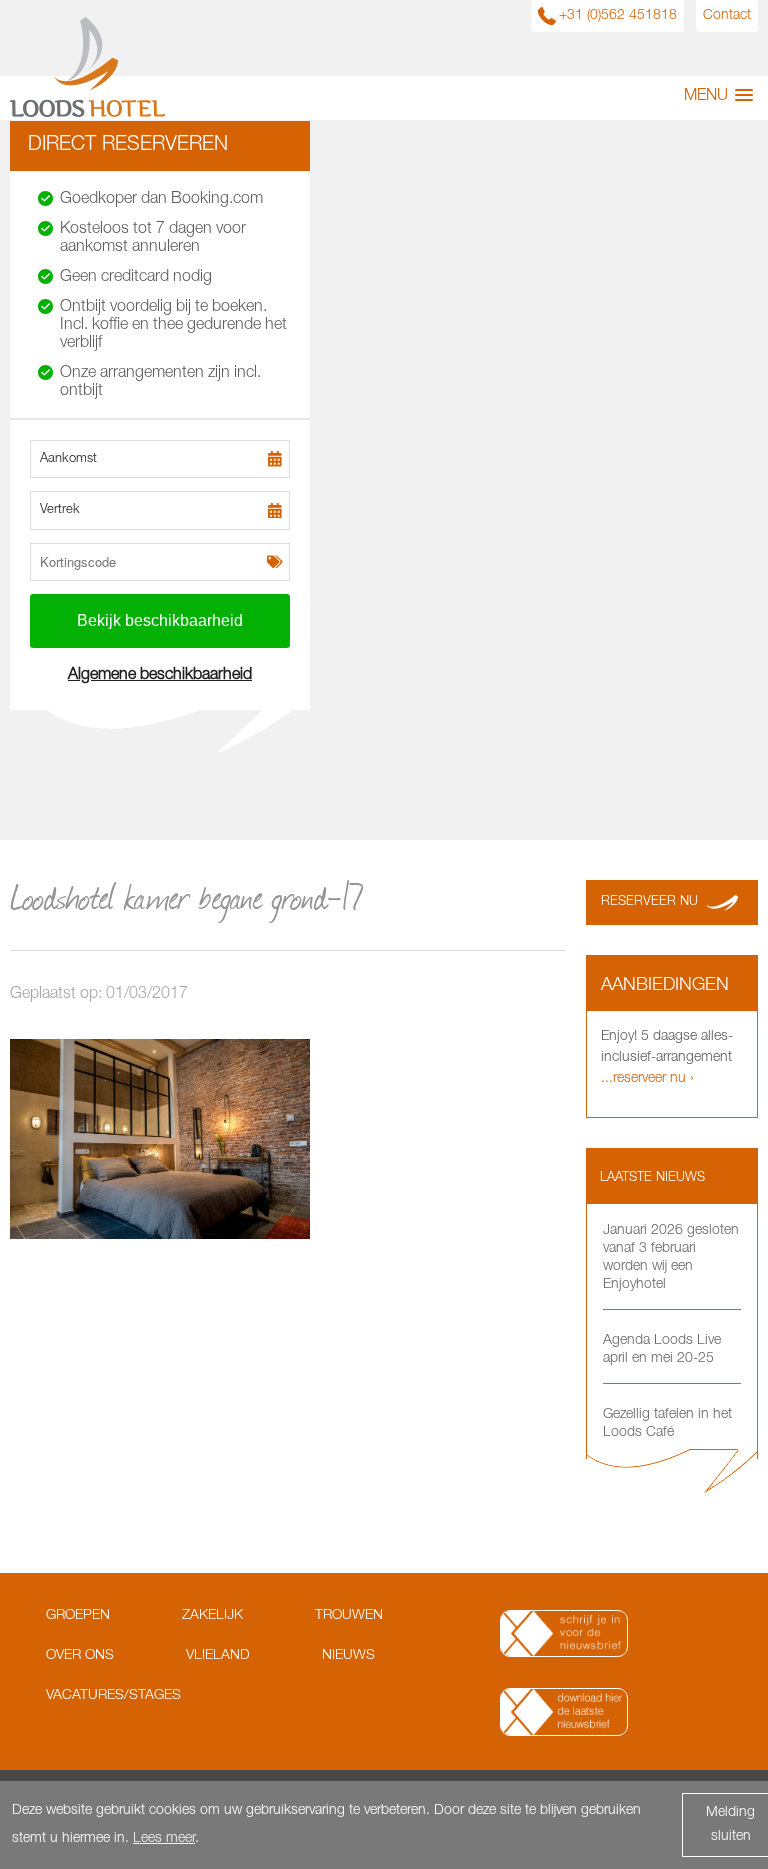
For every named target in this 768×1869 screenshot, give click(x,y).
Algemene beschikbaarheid (160, 676)
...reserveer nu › (647, 1079)
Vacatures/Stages (113, 1696)
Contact (727, 16)
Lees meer (164, 1839)
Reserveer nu (649, 902)
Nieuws (348, 1656)
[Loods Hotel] (87, 114)
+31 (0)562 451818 (618, 16)
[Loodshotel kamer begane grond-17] (160, 1236)
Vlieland (218, 1656)
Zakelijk (212, 1616)
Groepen (78, 1616)
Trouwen (349, 1616)
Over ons (80, 1656)
